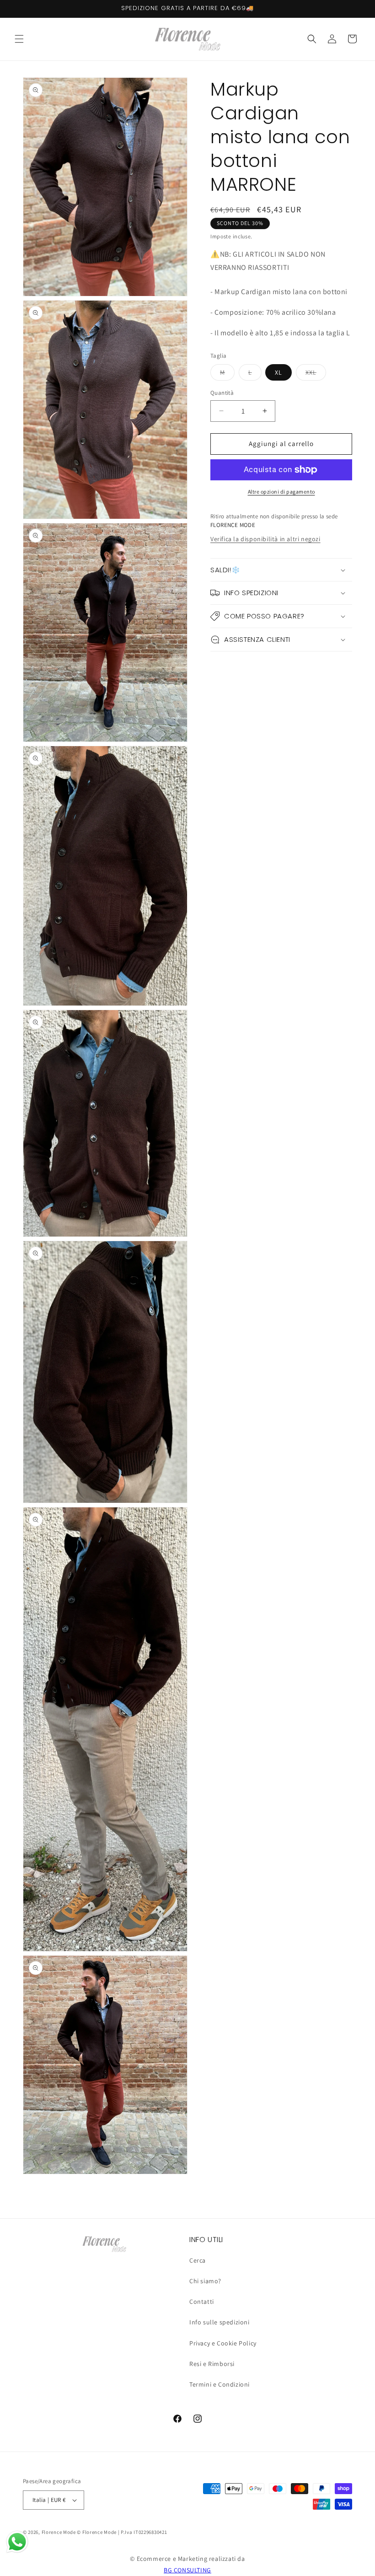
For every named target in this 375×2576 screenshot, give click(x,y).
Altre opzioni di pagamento (281, 492)
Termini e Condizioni (220, 2384)
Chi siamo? (205, 2281)
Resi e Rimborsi (212, 2364)
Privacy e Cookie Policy (223, 2343)
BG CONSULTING (187, 2570)
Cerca (198, 2260)
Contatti (202, 2302)
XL (279, 372)
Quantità (222, 393)
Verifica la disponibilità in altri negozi (265, 539)
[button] (19, 39)
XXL (316, 374)
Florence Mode (59, 2532)
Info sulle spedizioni (220, 2322)
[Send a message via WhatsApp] (17, 2542)
